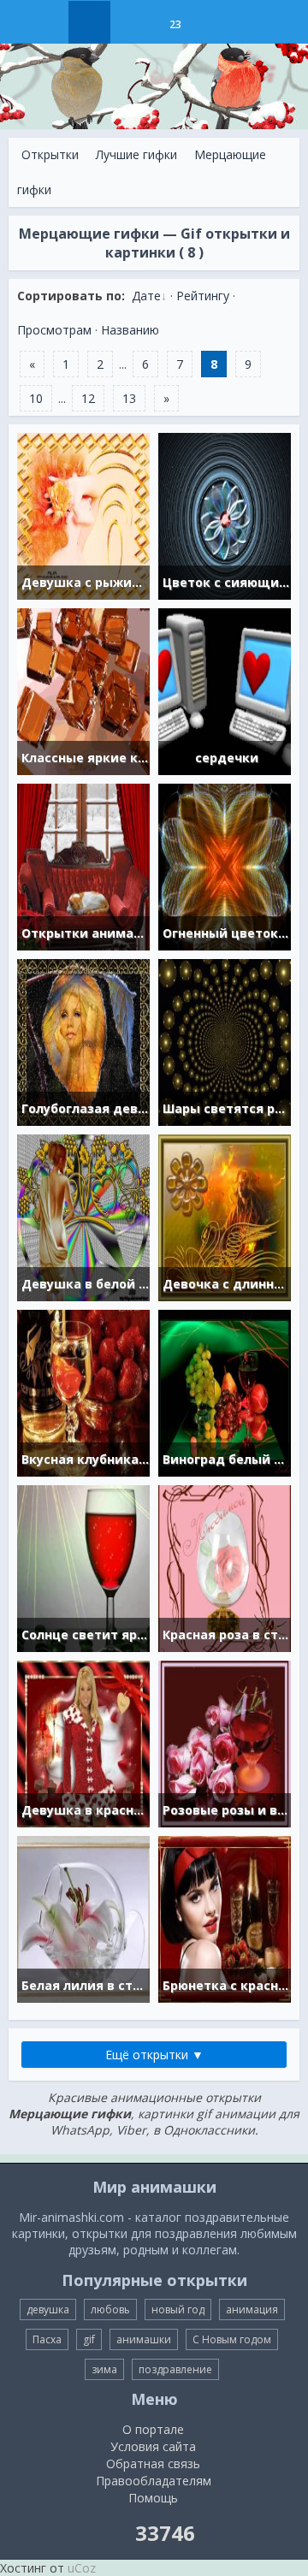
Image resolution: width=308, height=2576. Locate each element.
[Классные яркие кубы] (83, 690)
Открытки (50, 154)
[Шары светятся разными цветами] (225, 1041)
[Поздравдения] (218, 22)
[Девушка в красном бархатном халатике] (83, 1742)
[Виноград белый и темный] (225, 1392)
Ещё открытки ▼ (154, 2055)
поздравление (175, 2369)
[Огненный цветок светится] (225, 865)
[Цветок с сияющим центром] (225, 515)
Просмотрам (54, 330)
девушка (48, 2310)
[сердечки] (225, 690)
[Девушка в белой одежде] (83, 1216)
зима (104, 2369)
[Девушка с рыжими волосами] (83, 515)
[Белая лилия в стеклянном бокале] (83, 1918)
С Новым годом (232, 2339)
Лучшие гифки (136, 154)
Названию (130, 330)
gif (89, 2339)
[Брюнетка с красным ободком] (225, 1918)
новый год (178, 2310)
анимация (252, 2310)
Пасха (47, 2339)
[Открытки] (89, 22)
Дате (146, 296)
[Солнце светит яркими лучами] (83, 1567)
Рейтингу (203, 296)
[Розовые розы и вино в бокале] (225, 1742)
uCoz (82, 2568)
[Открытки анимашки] (83, 865)
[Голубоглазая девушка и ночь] (83, 1041)
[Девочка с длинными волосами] (225, 1216)
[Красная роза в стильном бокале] (225, 1567)
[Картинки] (132, 22)
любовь (110, 2310)
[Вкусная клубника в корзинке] (83, 1392)
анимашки (144, 2339)
